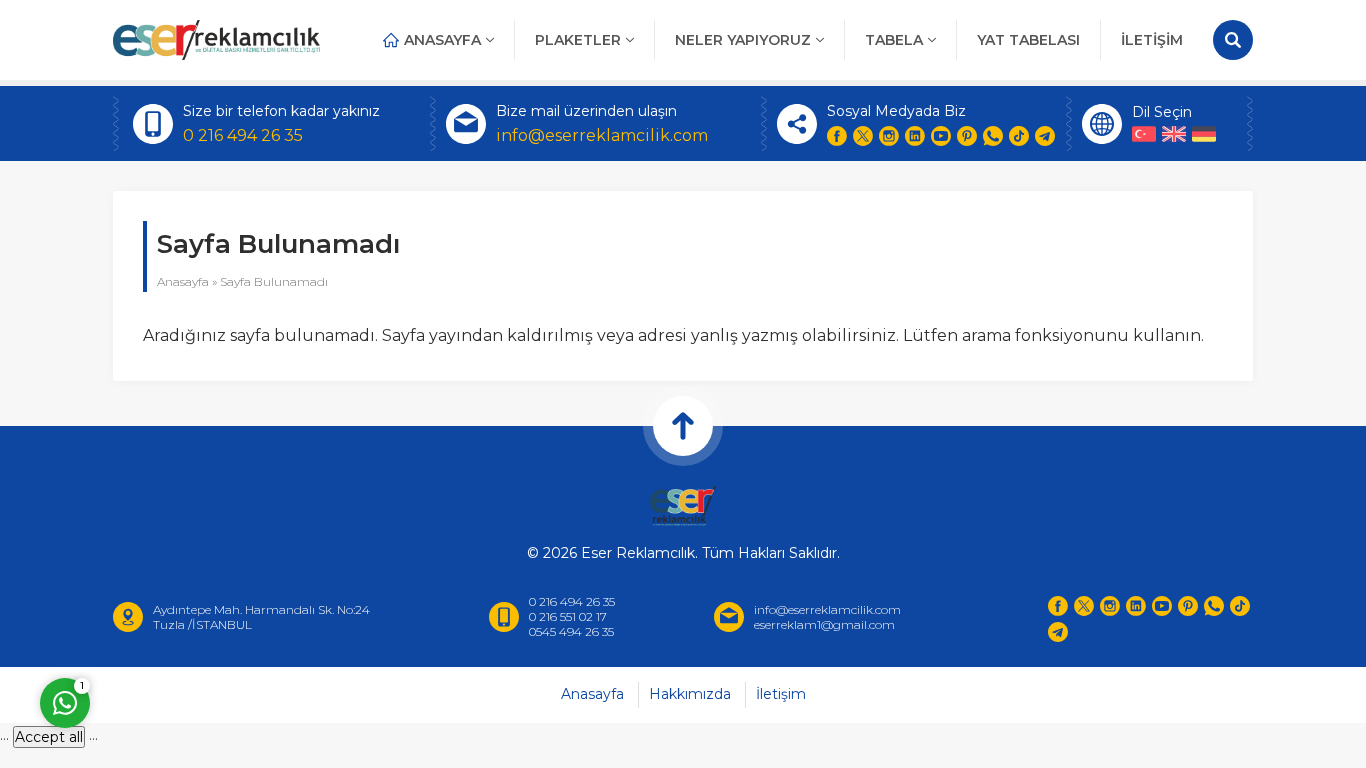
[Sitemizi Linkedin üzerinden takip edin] (915, 136)
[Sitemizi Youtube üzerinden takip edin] (941, 136)
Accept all (49, 737)
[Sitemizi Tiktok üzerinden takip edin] (1019, 136)
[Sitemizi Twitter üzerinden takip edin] (863, 136)
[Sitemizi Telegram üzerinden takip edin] (1045, 136)
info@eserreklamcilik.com (602, 135)
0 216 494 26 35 (243, 135)
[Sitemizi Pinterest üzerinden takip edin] (967, 136)
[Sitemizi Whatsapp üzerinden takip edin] (993, 136)
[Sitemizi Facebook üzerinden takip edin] (837, 136)
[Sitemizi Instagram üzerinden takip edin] (889, 136)
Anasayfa (183, 281)
